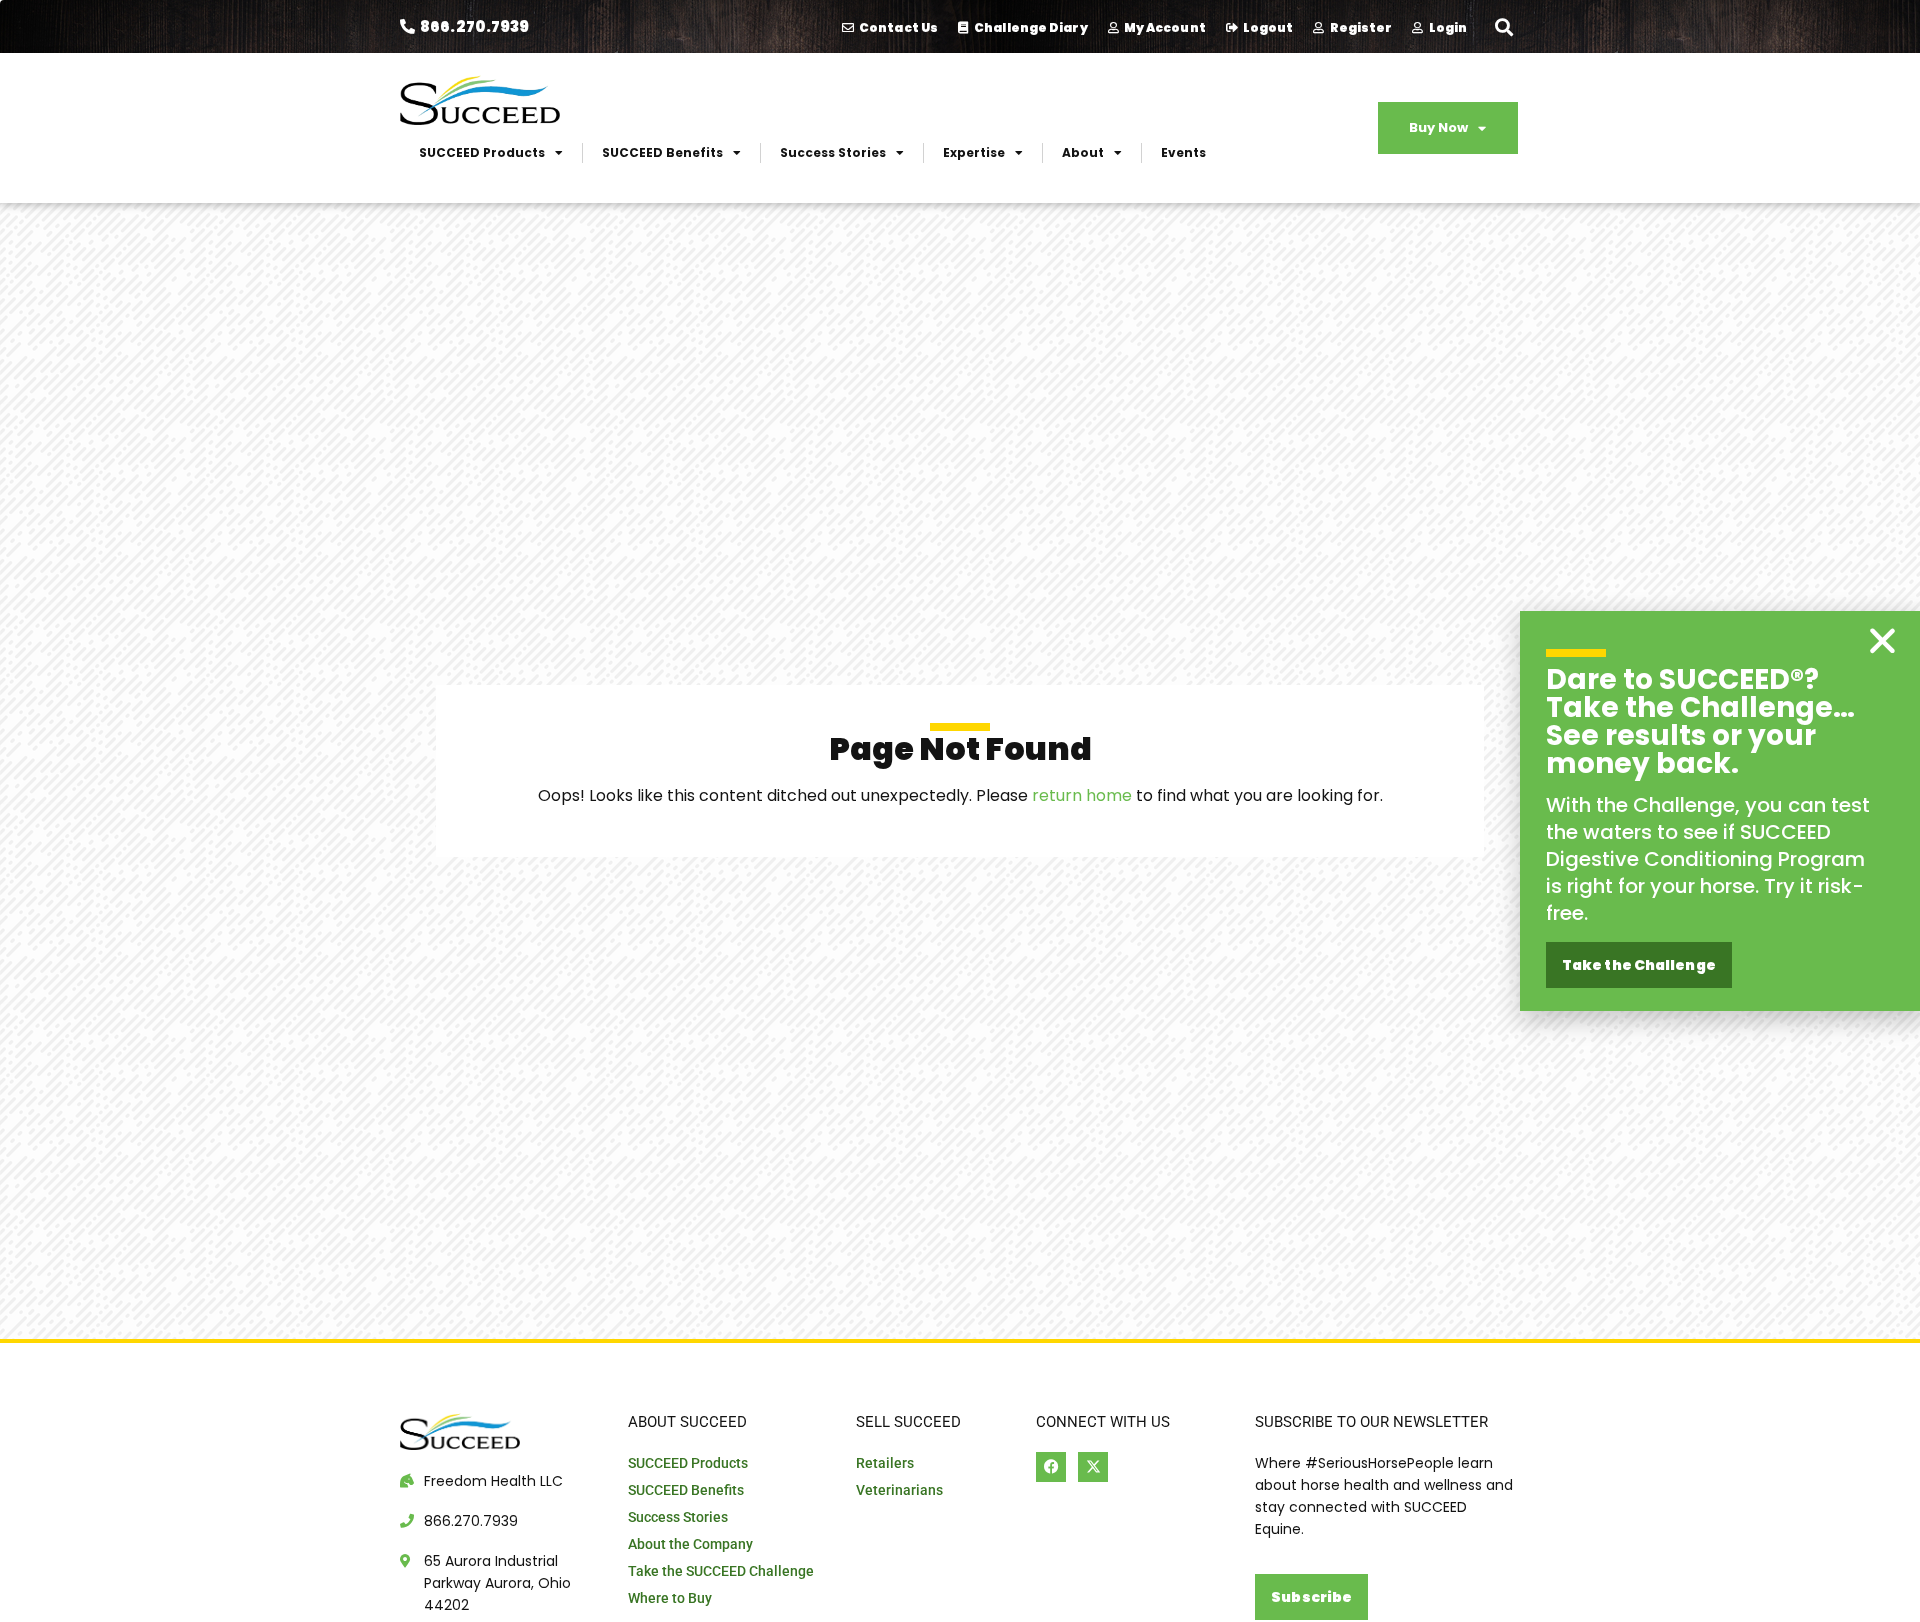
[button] (1503, 26)
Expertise (974, 152)
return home (1082, 795)
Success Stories (833, 152)
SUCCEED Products (482, 152)
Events (1183, 152)
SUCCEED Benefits (662, 152)
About (1083, 152)
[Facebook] (1051, 1467)
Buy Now (1438, 127)
